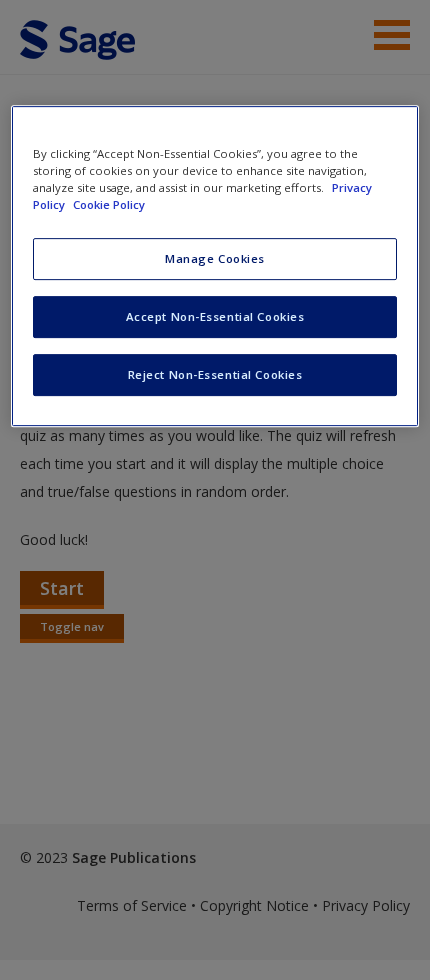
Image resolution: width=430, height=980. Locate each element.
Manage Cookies (215, 258)
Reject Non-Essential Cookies (215, 374)
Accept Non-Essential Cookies (215, 316)
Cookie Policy (109, 204)
